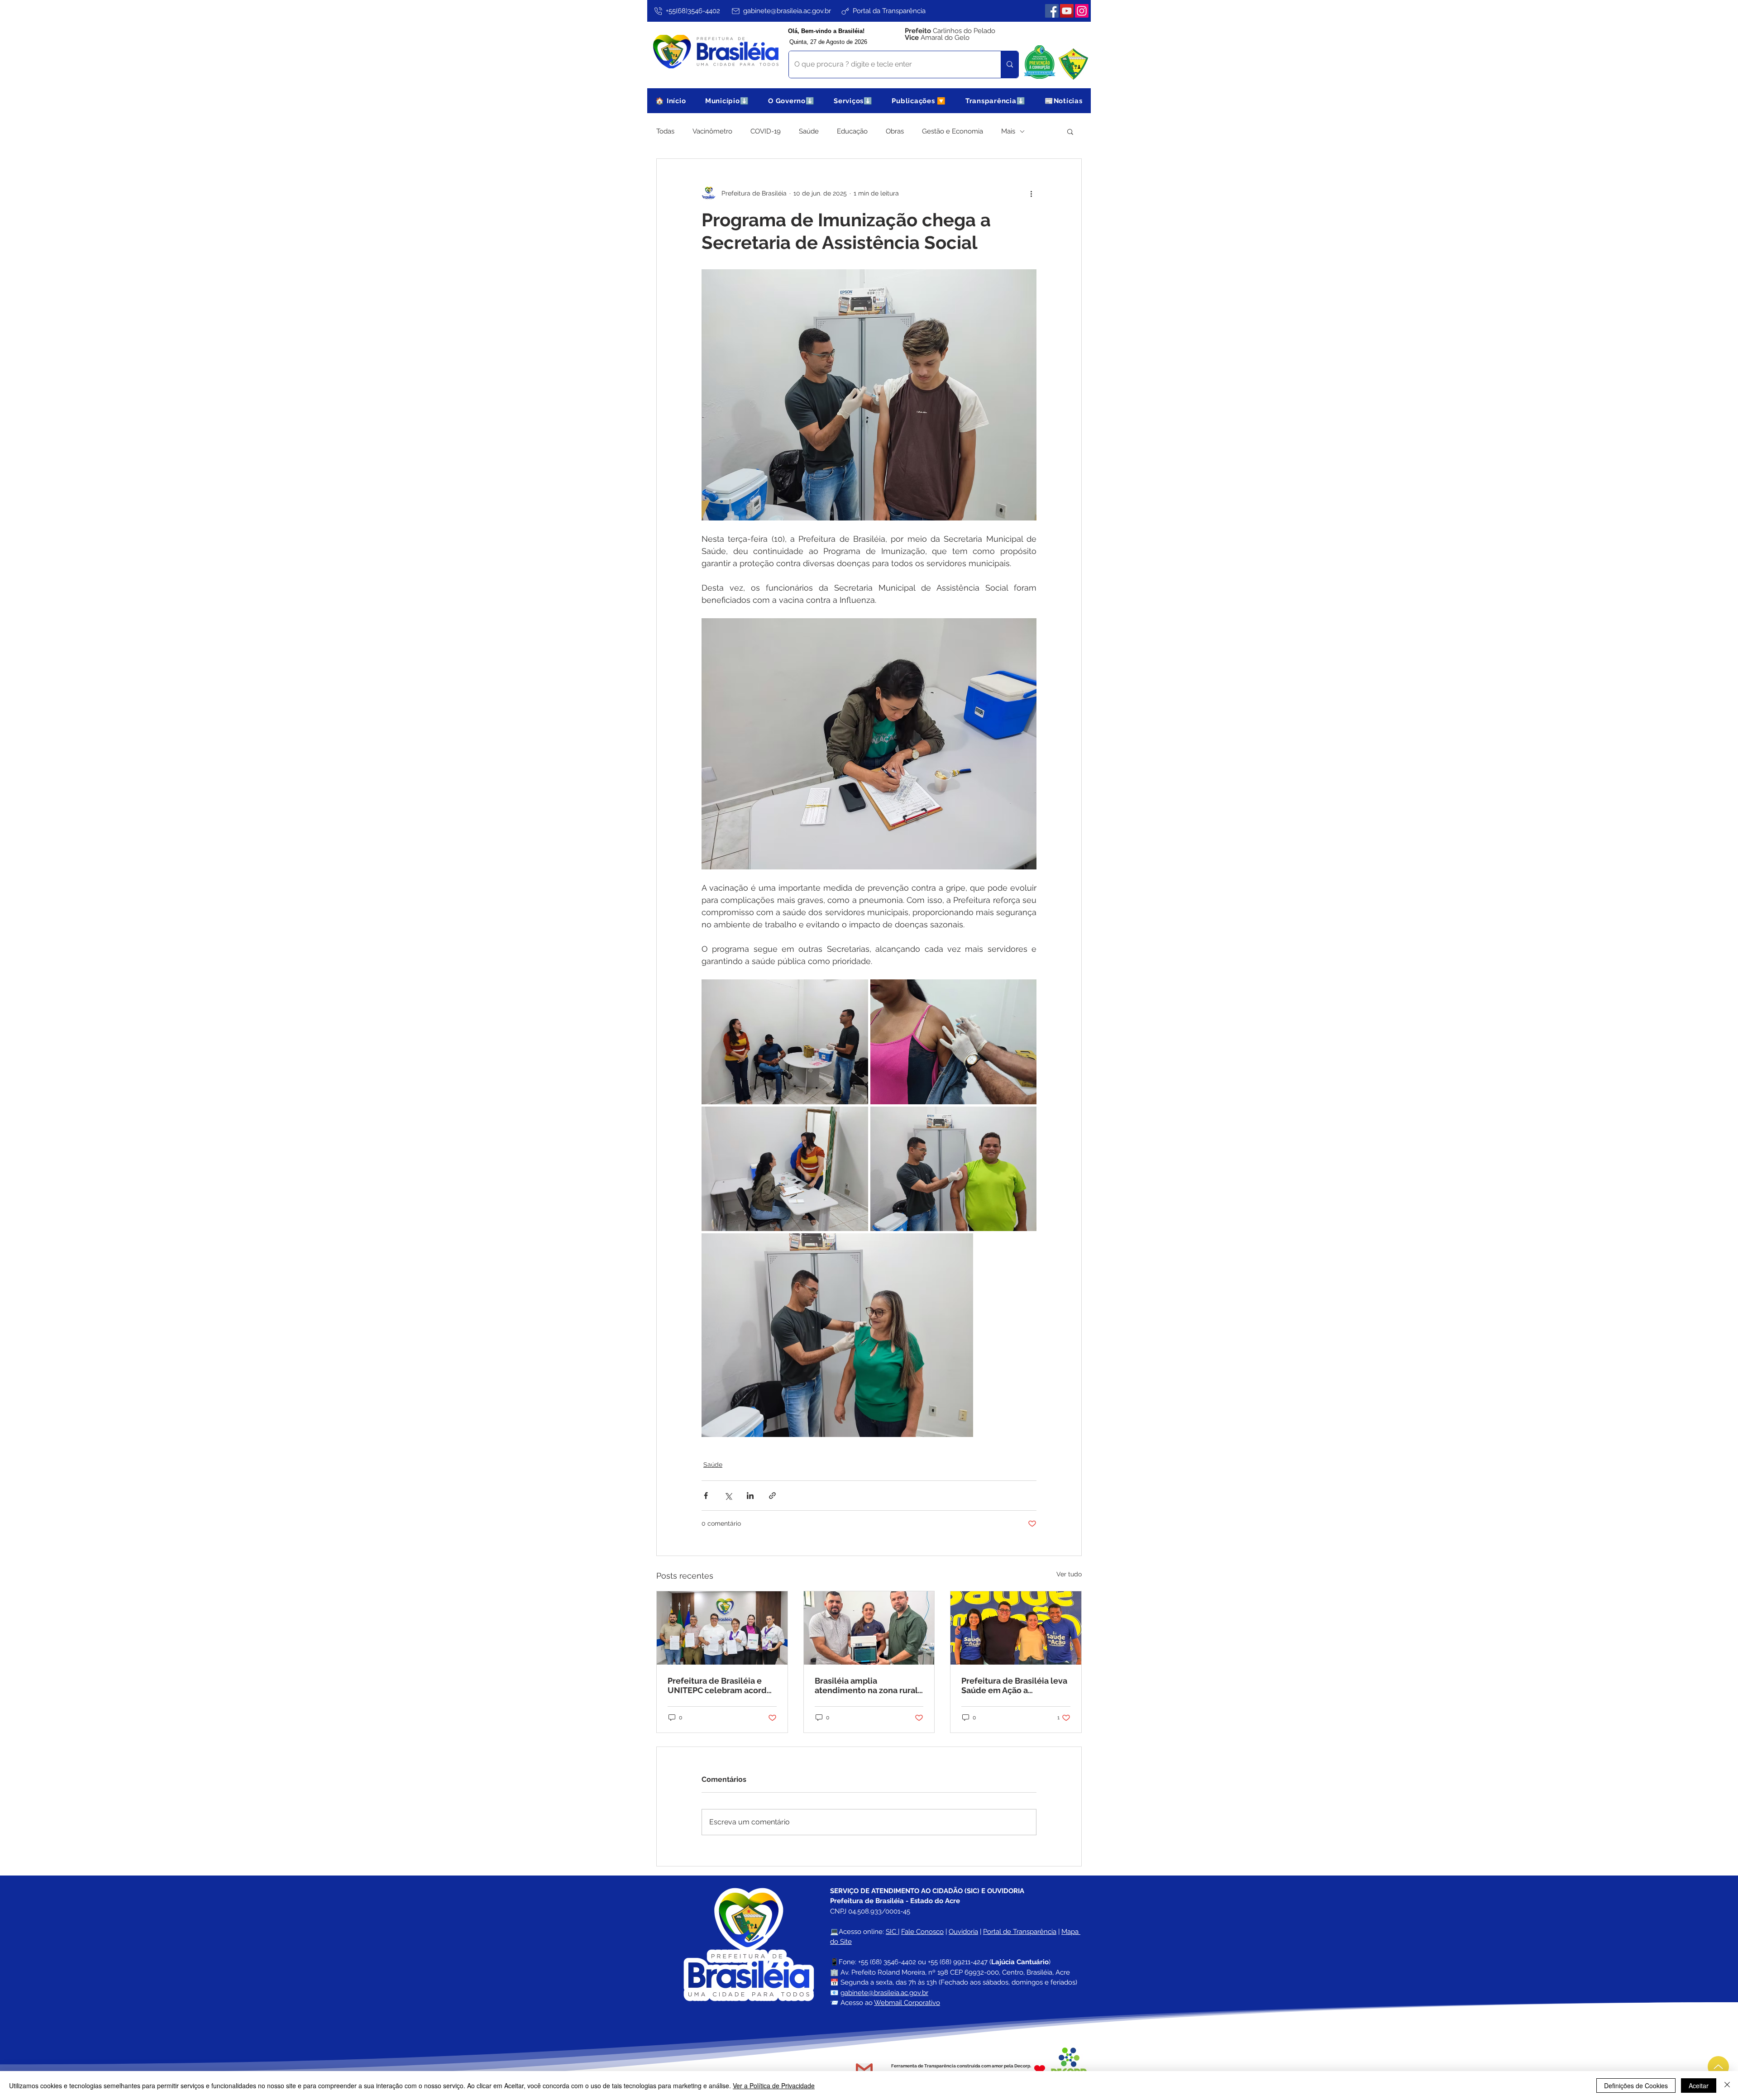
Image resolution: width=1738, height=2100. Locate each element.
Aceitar (1699, 2086)
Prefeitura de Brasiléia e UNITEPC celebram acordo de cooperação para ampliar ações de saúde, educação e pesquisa (720, 1685)
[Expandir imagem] (785, 1042)
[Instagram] (1082, 11)
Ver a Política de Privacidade (774, 2086)
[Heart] (1040, 2069)
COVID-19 (766, 131)
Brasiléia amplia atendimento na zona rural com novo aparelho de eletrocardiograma (866, 1685)
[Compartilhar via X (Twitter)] (728, 1496)
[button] (727, 101)
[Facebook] (1052, 11)
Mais (1008, 131)
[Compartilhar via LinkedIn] (750, 1496)
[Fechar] (1727, 2086)
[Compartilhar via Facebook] (706, 1496)
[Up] (1718, 2067)
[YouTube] (1067, 11)
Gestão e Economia (953, 131)
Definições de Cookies (1636, 2086)
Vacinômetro (712, 131)
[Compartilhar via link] (772, 1496)
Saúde (809, 131)
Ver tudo (1069, 1574)
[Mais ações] (1031, 193)
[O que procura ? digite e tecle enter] (1010, 64)
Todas (665, 131)
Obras (895, 131)
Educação (852, 131)
